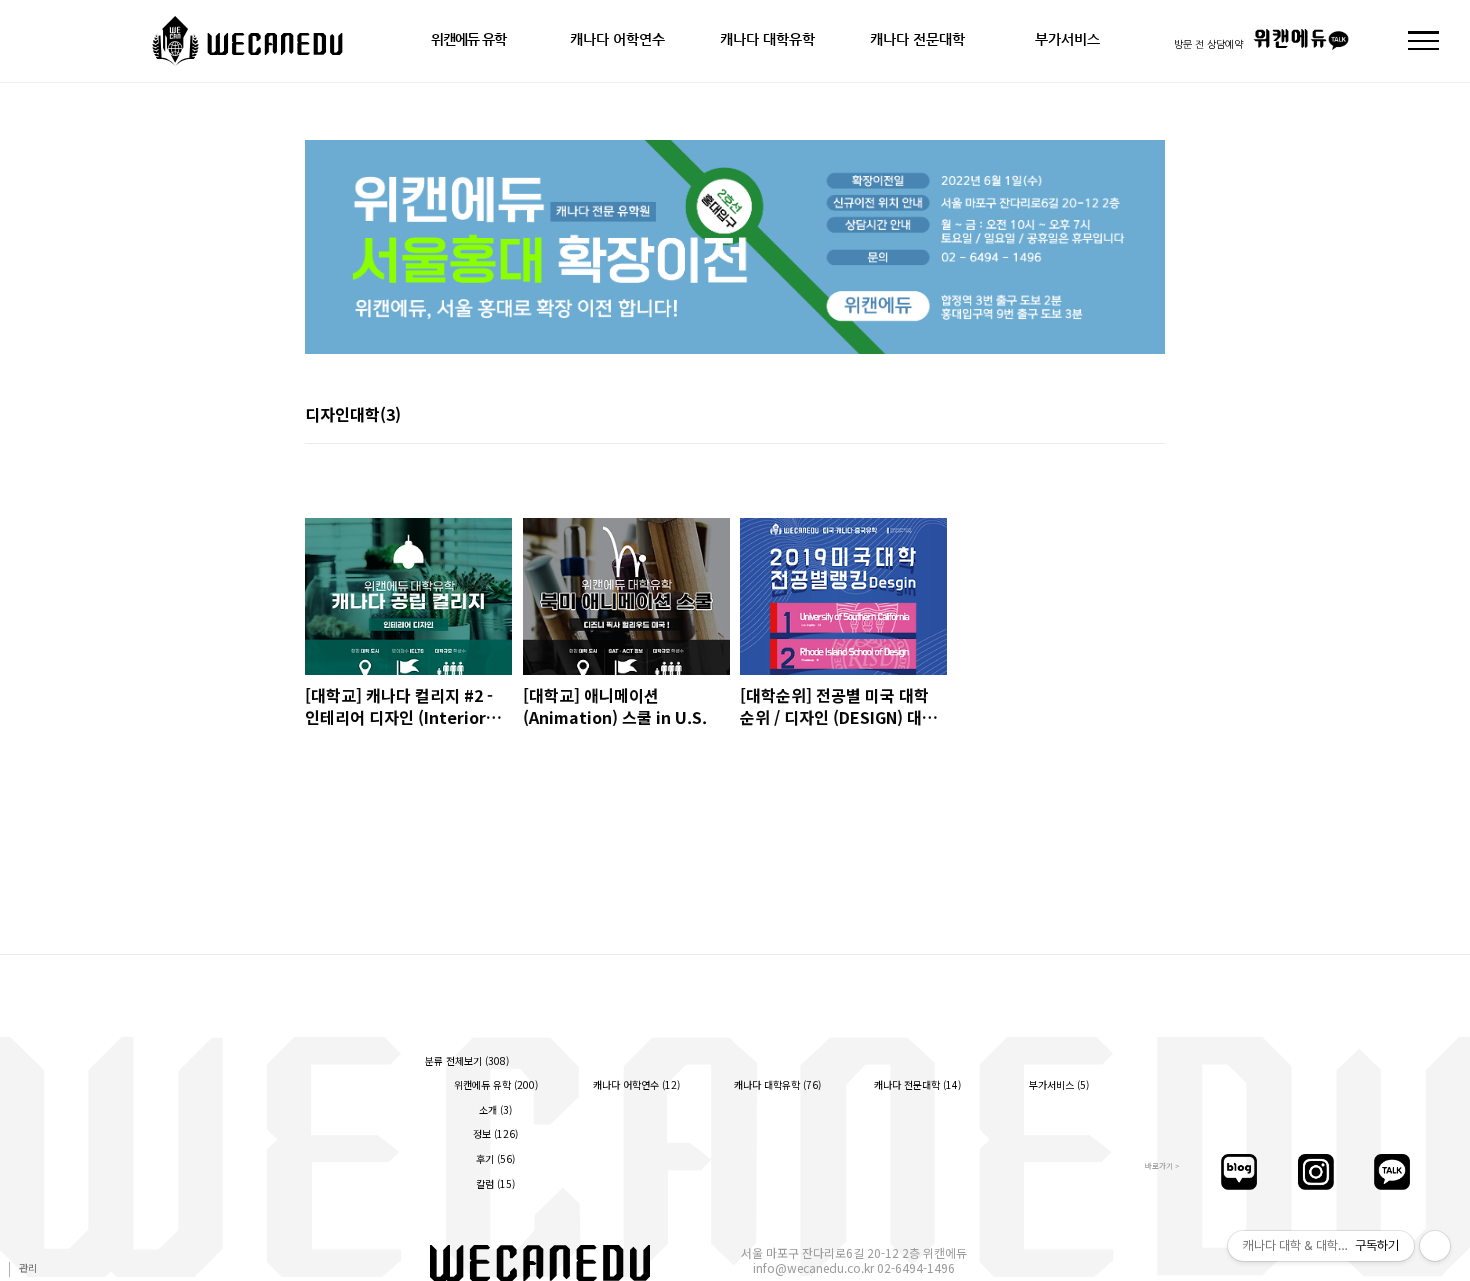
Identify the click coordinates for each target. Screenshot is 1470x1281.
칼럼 (495, 1183)
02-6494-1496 (916, 1267)
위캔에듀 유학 (468, 39)
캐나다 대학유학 (767, 39)
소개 (495, 1109)
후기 (495, 1158)
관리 (28, 1267)
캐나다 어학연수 (617, 39)
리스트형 (1153, 416)
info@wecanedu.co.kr (813, 1267)
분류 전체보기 (467, 1060)
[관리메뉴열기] (1435, 1246)
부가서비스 (1067, 39)
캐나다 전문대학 (917, 39)
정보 (495, 1133)
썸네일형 (1125, 416)
